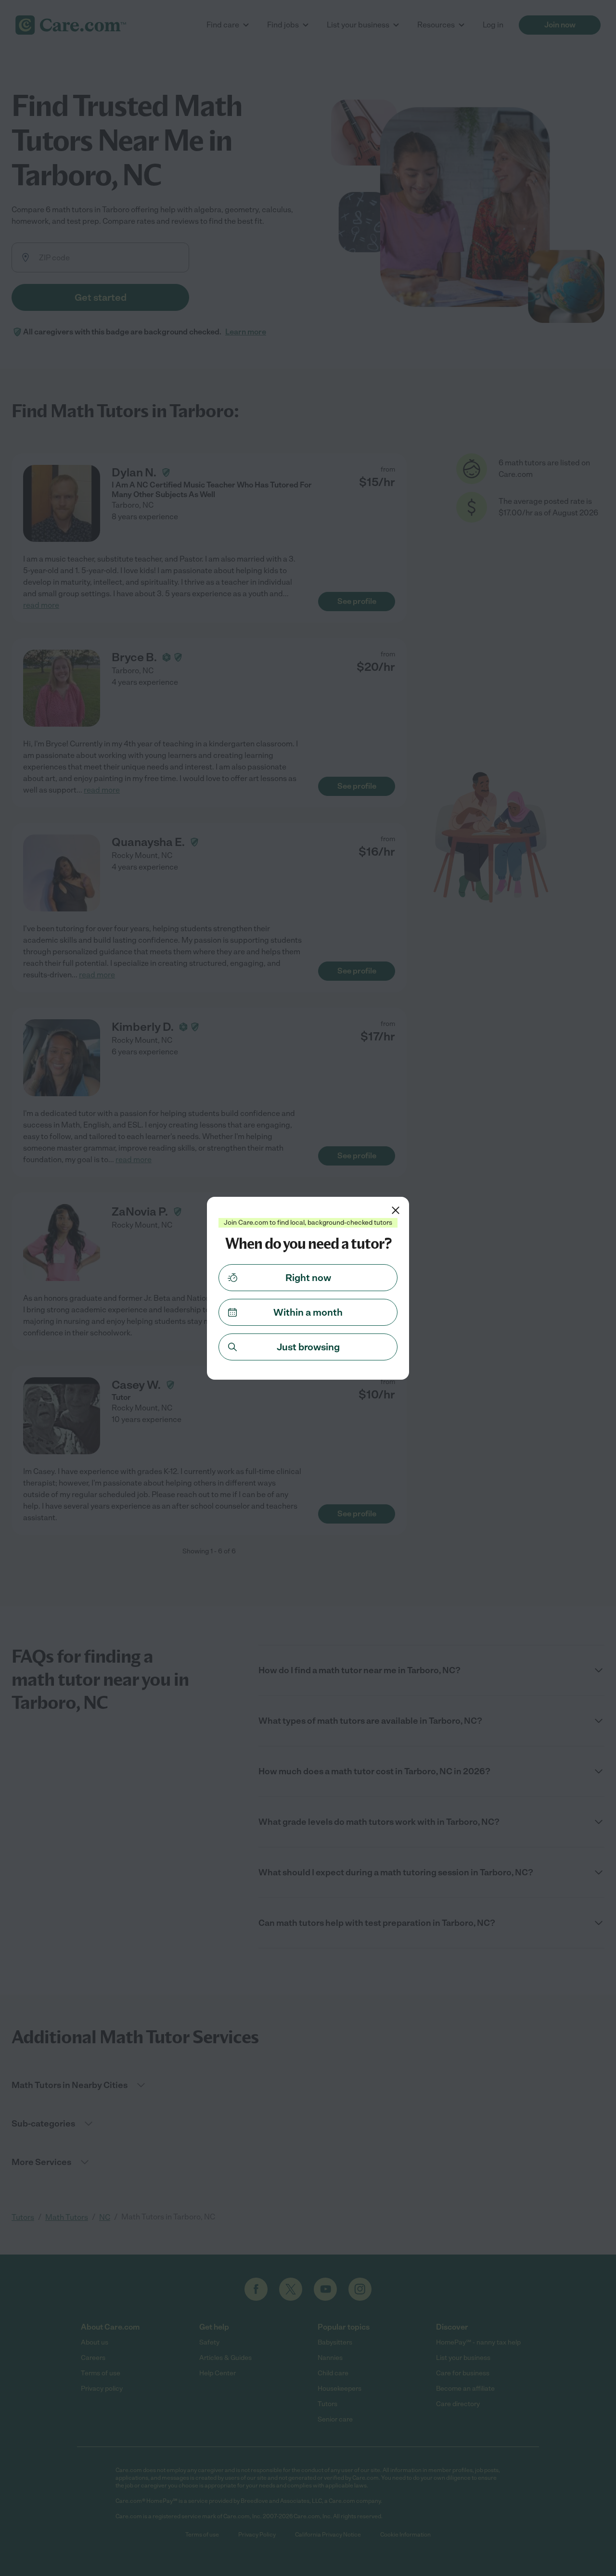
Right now (308, 1278)
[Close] (396, 1210)
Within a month (308, 1312)
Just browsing (308, 1347)
